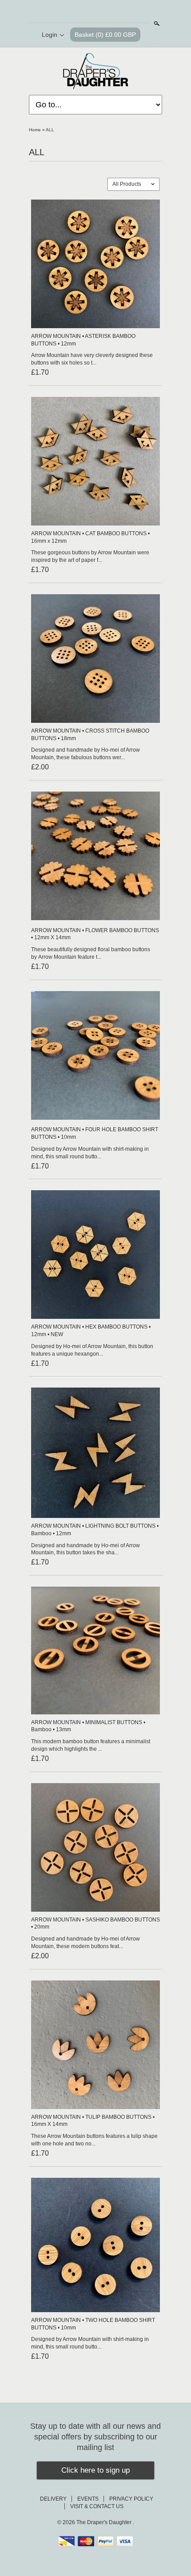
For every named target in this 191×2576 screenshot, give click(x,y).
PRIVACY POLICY (131, 2499)
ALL (50, 130)
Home (35, 130)
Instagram (118, 12)
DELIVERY (53, 2499)
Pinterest (103, 12)
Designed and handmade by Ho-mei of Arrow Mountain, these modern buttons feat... (86, 1943)
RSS (72, 12)
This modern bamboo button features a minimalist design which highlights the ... (91, 1745)
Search (156, 24)
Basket (105, 35)
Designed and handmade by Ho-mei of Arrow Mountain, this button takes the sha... (86, 1549)
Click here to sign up (95, 2470)
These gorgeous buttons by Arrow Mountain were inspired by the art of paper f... (90, 556)
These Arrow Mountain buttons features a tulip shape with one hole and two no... (94, 2140)
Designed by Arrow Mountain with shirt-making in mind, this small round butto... (90, 1153)
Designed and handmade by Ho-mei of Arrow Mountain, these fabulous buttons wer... (86, 754)
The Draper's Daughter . (105, 2522)
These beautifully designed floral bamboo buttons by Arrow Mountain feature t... (91, 953)
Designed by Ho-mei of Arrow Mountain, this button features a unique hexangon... (92, 1350)
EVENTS (88, 2499)
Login (50, 35)
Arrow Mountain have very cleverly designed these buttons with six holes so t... (92, 359)
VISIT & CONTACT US (97, 2506)
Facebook (88, 12)
